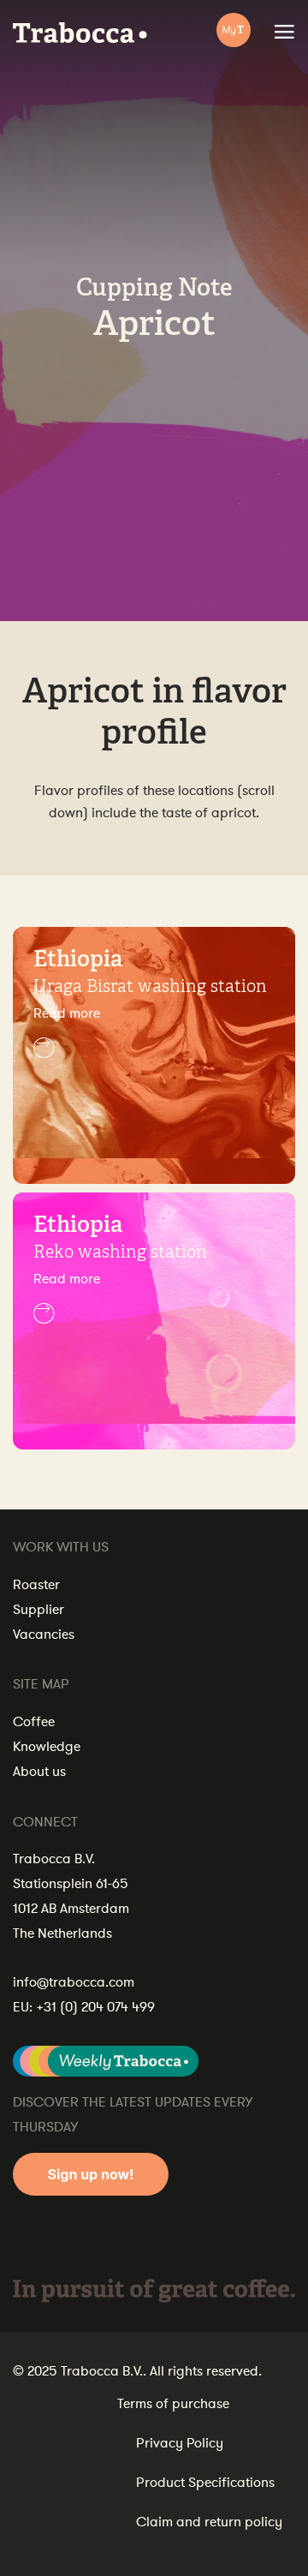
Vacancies (44, 1635)
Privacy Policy (180, 2443)
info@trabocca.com (74, 1982)
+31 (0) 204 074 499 (95, 2007)
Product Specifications (205, 2483)
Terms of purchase (173, 2404)
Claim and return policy (209, 2522)
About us (39, 1772)
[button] (154, 1031)
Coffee (34, 1722)
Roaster (36, 1585)
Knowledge (47, 1747)
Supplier (38, 1610)
